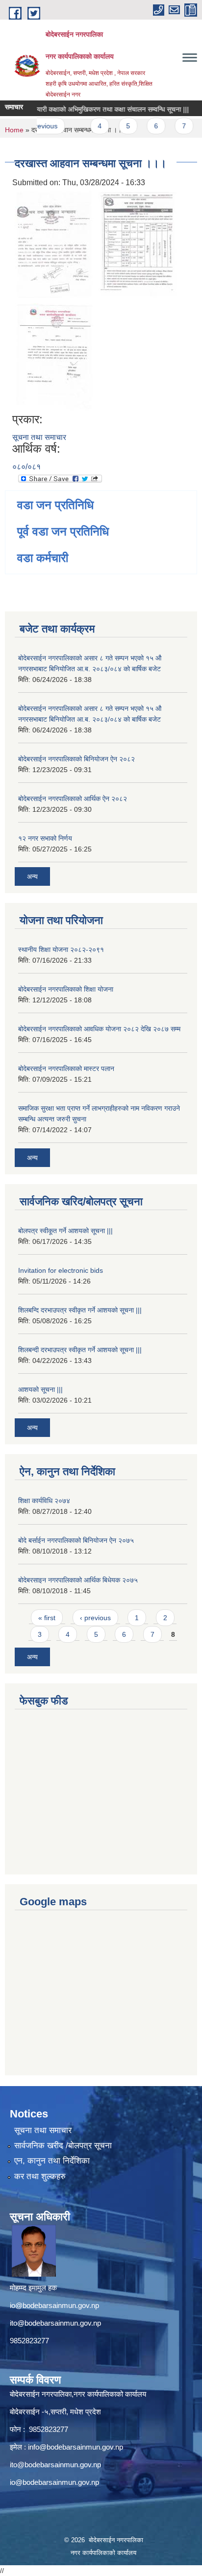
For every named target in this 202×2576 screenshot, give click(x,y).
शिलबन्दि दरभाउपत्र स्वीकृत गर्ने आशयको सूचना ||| (80, 1310)
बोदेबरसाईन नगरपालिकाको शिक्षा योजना (66, 989)
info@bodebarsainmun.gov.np (76, 2447)
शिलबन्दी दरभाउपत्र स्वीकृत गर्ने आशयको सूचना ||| (80, 1350)
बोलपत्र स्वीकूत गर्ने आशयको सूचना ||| (65, 1231)
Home (14, 130)
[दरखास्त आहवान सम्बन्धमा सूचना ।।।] (54, 244)
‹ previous (95, 1618)
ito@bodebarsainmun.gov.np (55, 2323)
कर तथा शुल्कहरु (40, 2176)
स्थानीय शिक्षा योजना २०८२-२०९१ (61, 949)
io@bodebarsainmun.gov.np (54, 2305)
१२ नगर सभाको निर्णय (45, 838)
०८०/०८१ (26, 467)
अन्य (32, 876)
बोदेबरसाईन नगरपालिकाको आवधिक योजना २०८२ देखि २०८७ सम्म (99, 1029)
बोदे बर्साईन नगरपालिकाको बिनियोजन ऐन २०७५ (76, 1540)
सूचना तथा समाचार (39, 437)
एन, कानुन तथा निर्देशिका (52, 2161)
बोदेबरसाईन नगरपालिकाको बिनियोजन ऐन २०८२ (76, 759)
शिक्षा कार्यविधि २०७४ (44, 1501)
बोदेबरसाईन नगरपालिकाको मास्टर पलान (66, 1069)
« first (47, 1618)
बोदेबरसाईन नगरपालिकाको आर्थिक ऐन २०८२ (73, 799)
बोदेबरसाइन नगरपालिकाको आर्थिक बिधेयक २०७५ (78, 1580)
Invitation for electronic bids (61, 1270)
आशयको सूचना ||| (40, 1389)
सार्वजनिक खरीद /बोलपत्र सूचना (63, 2146)
